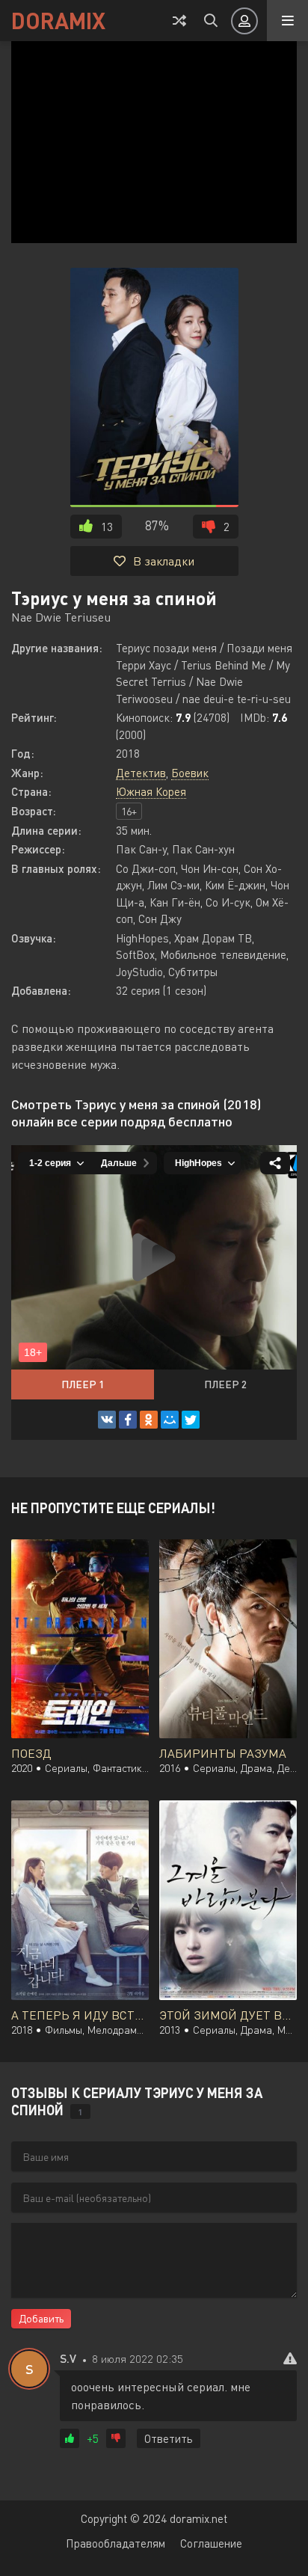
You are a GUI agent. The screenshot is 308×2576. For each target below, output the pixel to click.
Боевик (190, 773)
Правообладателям (115, 2543)
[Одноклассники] (149, 1420)
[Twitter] (191, 1420)
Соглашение (211, 2543)
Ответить (169, 2438)
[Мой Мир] (170, 1420)
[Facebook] (128, 1420)
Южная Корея (151, 791)
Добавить (41, 2318)
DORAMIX (58, 20)
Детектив (141, 773)
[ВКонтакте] (107, 1420)
